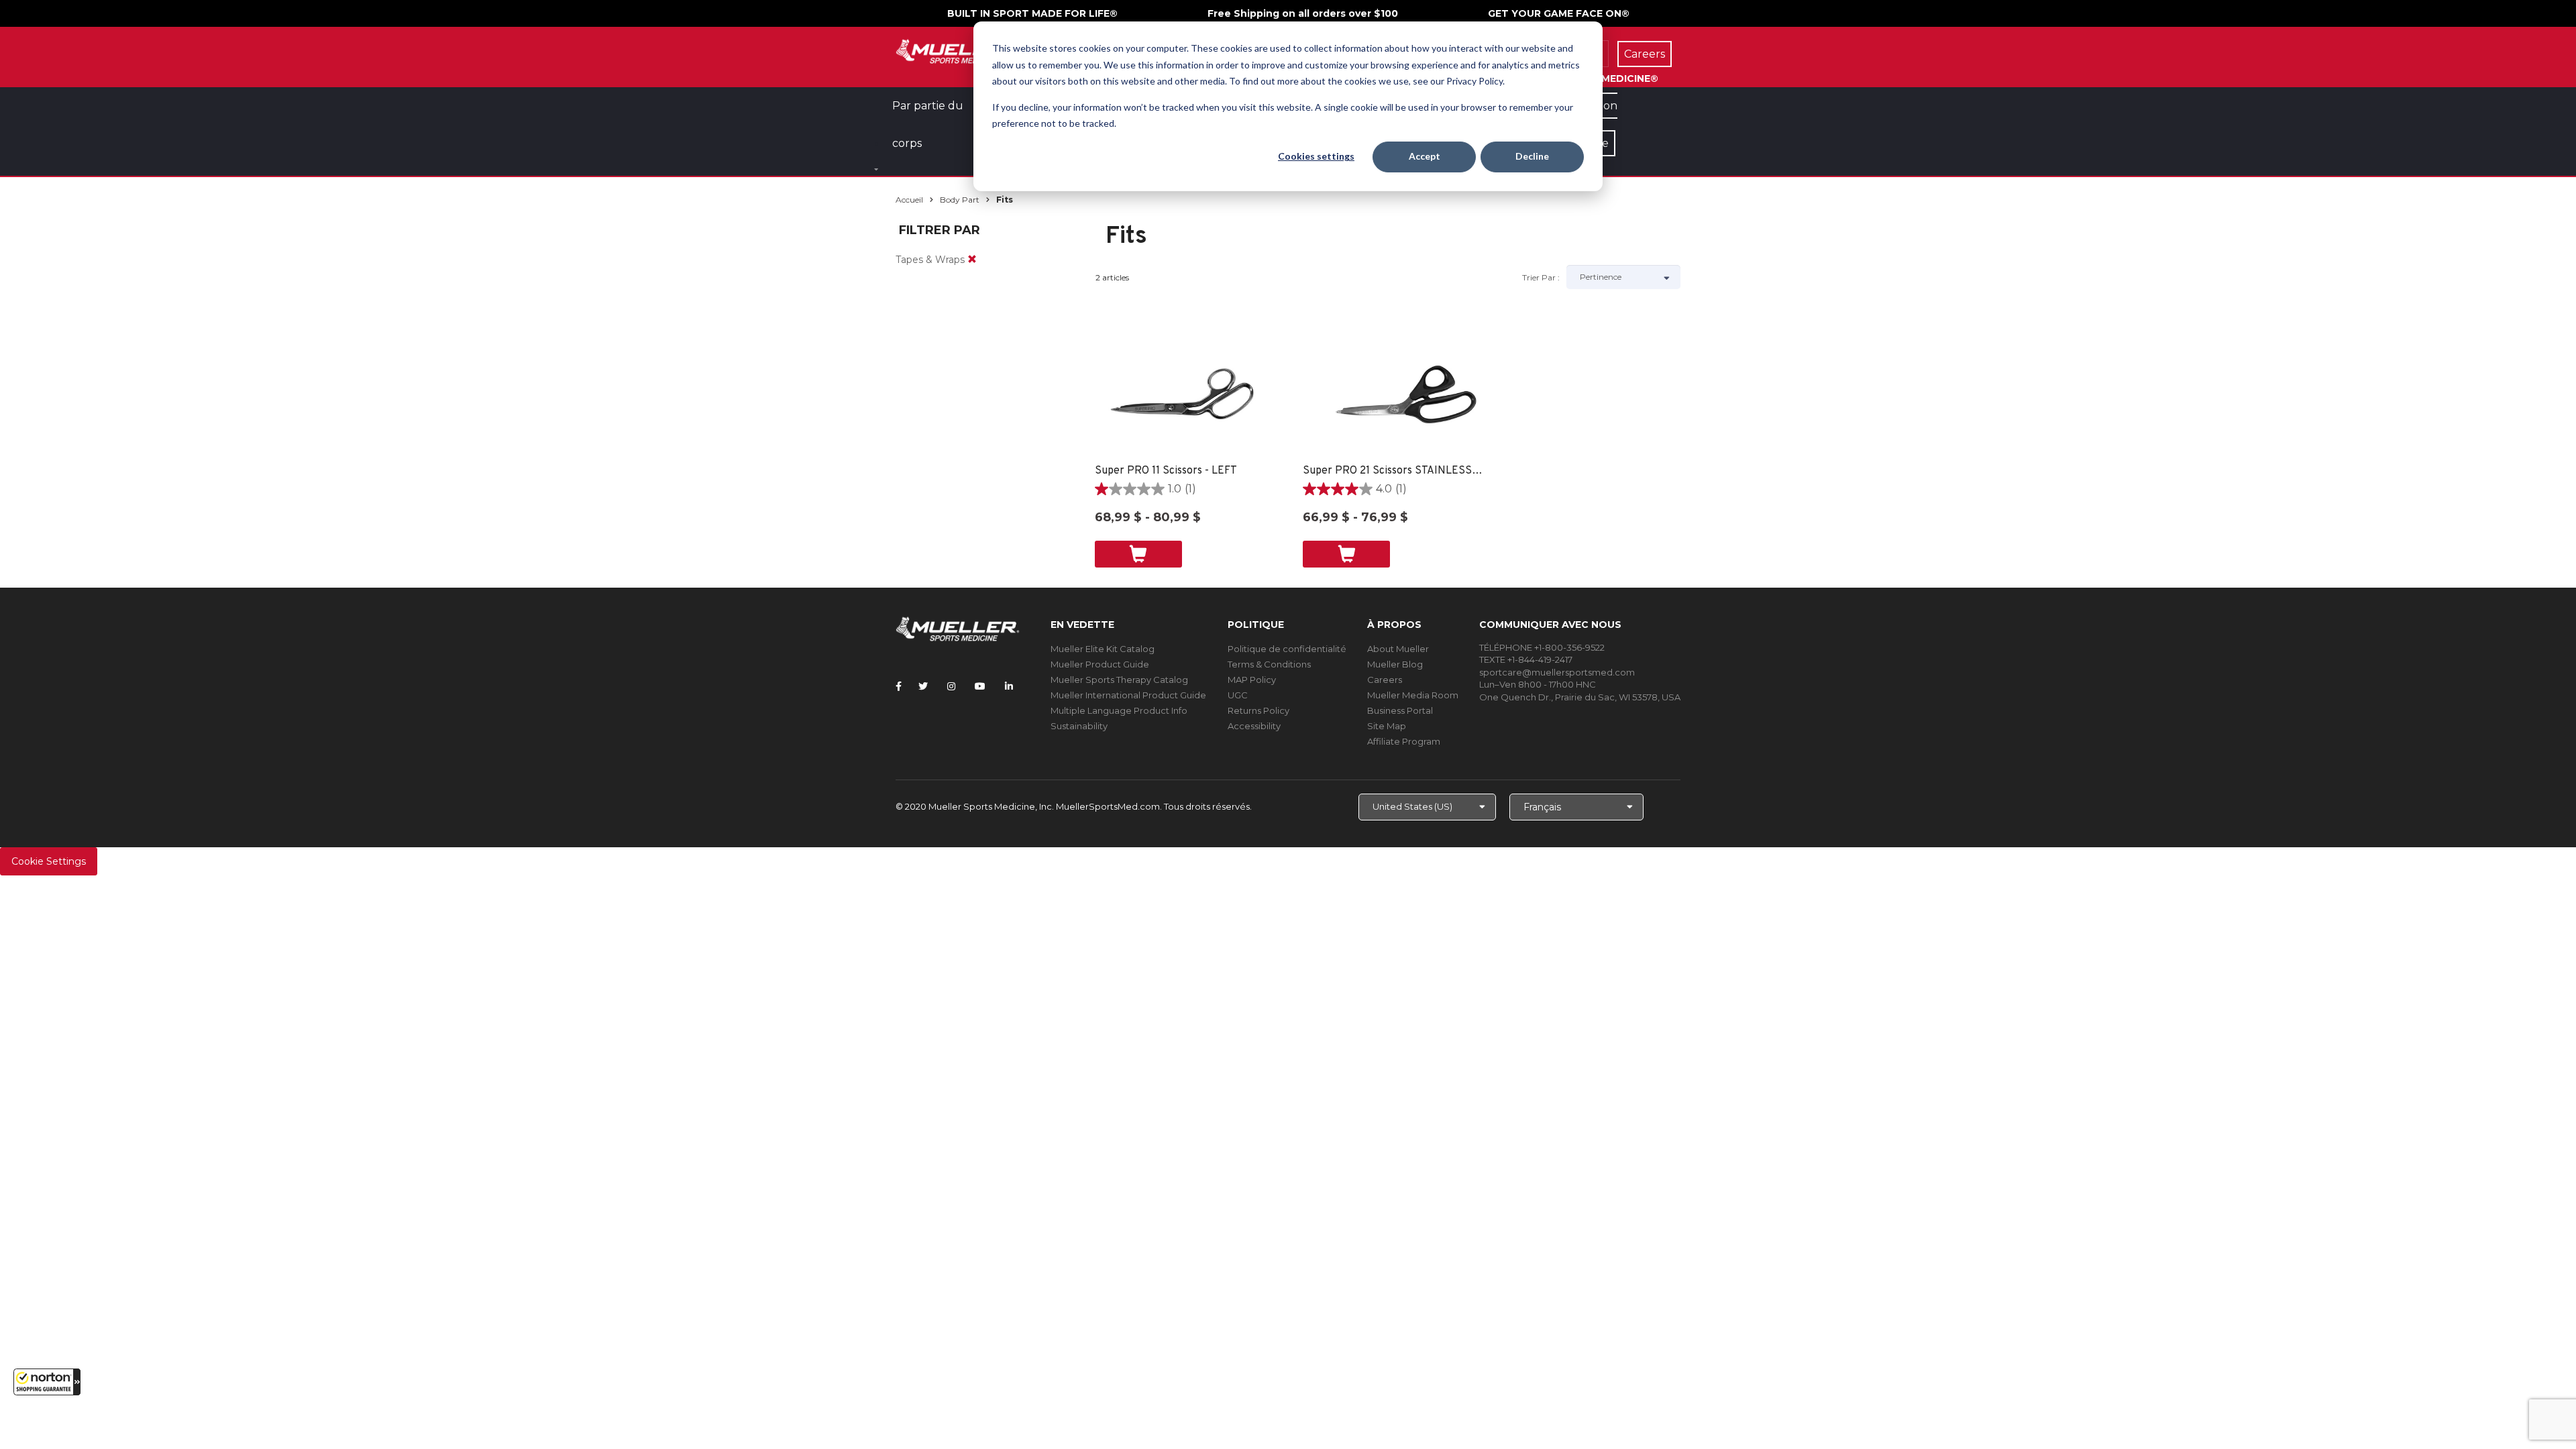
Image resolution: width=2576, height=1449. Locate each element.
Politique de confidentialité (1287, 649)
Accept (1425, 156)
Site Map (1387, 726)
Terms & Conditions (1269, 664)
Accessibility (1254, 726)
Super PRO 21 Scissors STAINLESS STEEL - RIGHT (1394, 471)
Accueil (909, 200)
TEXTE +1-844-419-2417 (1526, 659)
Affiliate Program (1404, 741)
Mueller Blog (1395, 664)
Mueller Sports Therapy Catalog (1119, 680)
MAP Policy (1252, 680)
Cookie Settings (49, 861)
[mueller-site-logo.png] (958, 50)
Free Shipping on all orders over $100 (1303, 13)
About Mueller (1398, 649)
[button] (47, 1382)
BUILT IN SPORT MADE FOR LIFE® (1032, 13)
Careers (1385, 680)
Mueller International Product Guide (1128, 695)
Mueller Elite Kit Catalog (1103, 649)
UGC (1238, 695)
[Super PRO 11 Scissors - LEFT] (1186, 396)
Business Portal (1400, 710)
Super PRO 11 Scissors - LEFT (1166, 471)
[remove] (972, 260)
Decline (1532, 156)
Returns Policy (1258, 710)
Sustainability (1079, 726)
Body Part (960, 200)
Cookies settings (1316, 156)
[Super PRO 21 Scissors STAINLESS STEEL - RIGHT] (1394, 396)
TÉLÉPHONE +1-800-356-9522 (1542, 647)
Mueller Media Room (1413, 695)
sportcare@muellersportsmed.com (1557, 672)
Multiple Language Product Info (1119, 710)
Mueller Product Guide (1100, 664)
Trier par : (1541, 277)
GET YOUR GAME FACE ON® (1559, 13)
